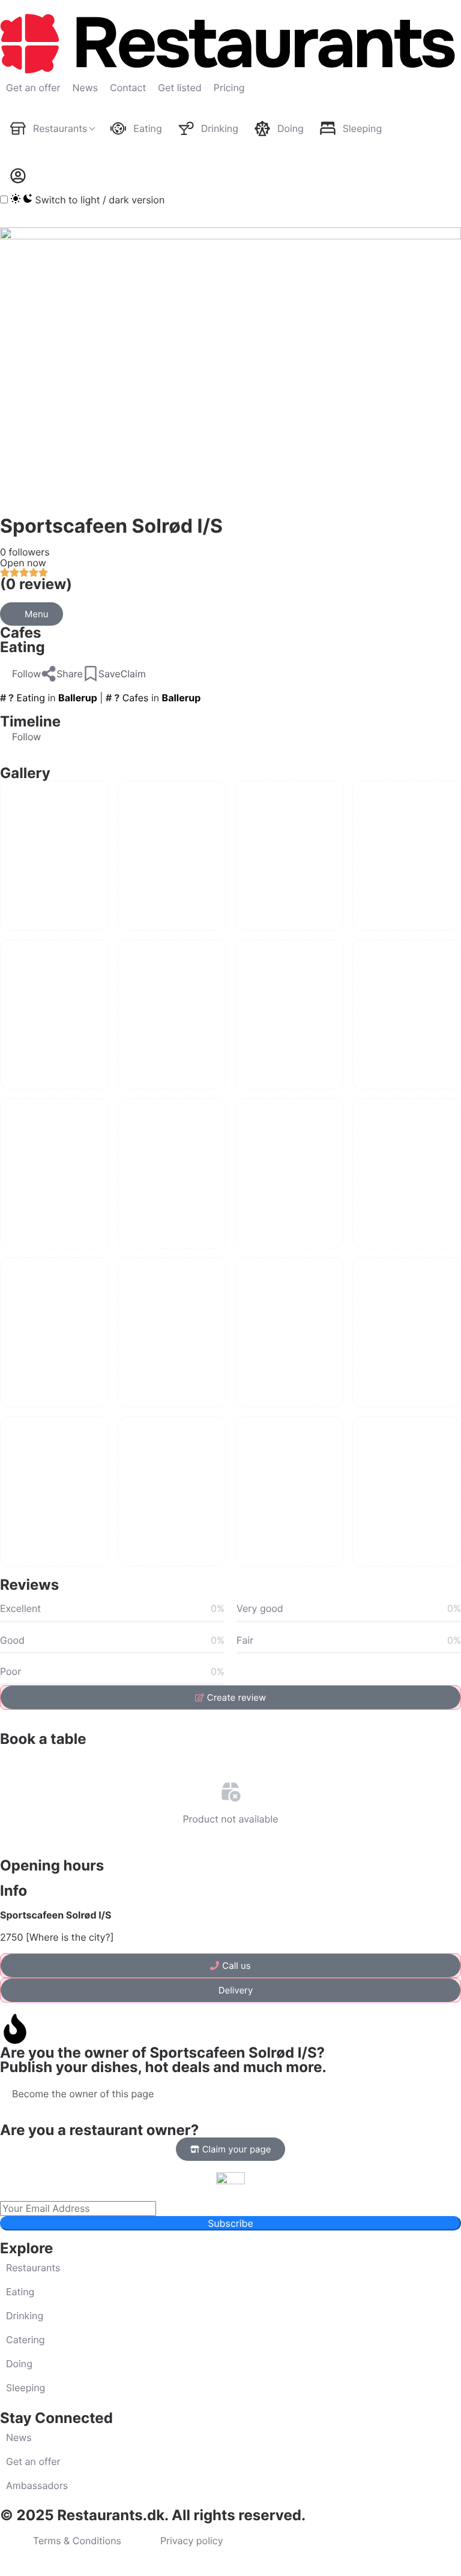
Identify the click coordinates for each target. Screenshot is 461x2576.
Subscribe (230, 2223)
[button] (20, 674)
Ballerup (78, 698)
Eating (23, 647)
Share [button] (70, 674)
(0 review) (36, 584)
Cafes (21, 633)
